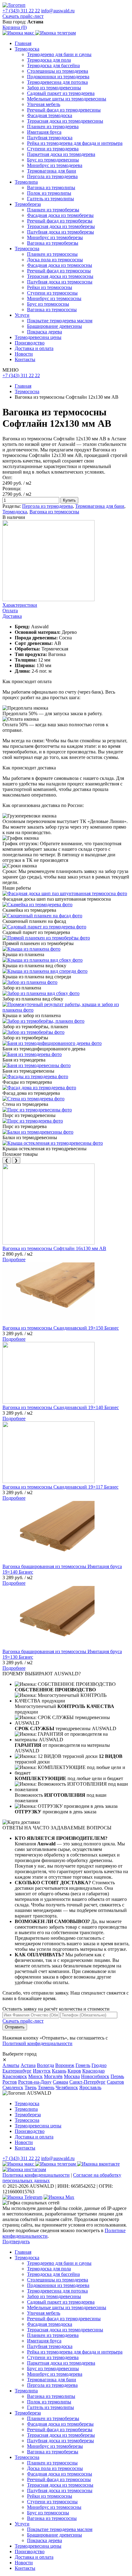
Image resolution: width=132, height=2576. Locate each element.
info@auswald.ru (58, 11)
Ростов (10, 2082)
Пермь (117, 2076)
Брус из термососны (48, 304)
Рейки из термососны (50, 287)
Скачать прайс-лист (23, 16)
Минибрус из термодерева (55, 165)
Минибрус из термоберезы (55, 237)
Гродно (99, 2065)
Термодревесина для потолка (57, 82)
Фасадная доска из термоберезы (60, 215)
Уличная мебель (44, 104)
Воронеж (65, 2065)
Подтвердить (16, 2242)
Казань (59, 2071)
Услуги (22, 315)
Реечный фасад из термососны (59, 271)
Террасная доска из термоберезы (61, 226)
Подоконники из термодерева (58, 77)
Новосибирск (95, 2076)
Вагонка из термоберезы (53, 243)
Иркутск (42, 2071)
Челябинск (67, 2087)
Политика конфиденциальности (36, 2175)
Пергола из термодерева (52, 176)
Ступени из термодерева (53, 149)
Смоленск (13, 2087)
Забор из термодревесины (54, 88)
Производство (30, 343)
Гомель (83, 2065)
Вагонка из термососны (52, 310)
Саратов (115, 2082)
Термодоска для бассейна (53, 65)
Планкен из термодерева (53, 126)
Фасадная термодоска (50, 115)
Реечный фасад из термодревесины (64, 110)
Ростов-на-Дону (35, 2082)
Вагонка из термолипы (51, 187)
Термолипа (26, 182)
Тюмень (46, 2087)
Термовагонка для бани (52, 171)
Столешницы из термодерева (58, 71)
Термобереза (28, 204)
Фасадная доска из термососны (60, 265)
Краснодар (93, 2071)
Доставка (12, 616)
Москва (72, 2076)
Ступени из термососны (52, 293)
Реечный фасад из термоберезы (60, 221)
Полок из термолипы (49, 193)
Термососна (27, 249)
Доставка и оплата (34, 348)
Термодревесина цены (38, 337)
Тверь (31, 2087)
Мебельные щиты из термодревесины (67, 99)
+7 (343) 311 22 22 (21, 11)
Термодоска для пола (49, 60)
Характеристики (20, 605)
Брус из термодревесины (53, 160)
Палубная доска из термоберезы (60, 232)
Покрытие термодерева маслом (60, 321)
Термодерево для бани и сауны (59, 54)
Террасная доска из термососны (60, 276)
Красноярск (15, 2076)
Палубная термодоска (50, 138)
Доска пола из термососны (55, 260)
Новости (24, 354)
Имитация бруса (44, 132)
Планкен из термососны (52, 254)
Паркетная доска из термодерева (61, 154)
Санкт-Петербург (87, 2082)
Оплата (10, 611)
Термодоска (27, 49)
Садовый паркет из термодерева (61, 93)
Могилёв (53, 2076)
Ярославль (90, 2087)
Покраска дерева (45, 332)
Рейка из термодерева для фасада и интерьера (75, 143)
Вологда (45, 2065)
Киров (74, 2071)
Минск (35, 2076)
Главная (23, 43)
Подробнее (14, 1259)
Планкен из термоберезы (53, 210)
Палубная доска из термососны (60, 282)
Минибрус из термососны (54, 298)
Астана (28, 2065)
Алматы (11, 2065)
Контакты (25, 359)
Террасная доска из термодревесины (65, 121)
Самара (60, 2082)
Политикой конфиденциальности (37, 2043)
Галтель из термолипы (50, 199)
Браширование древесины (54, 326)
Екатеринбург (17, 2071)
